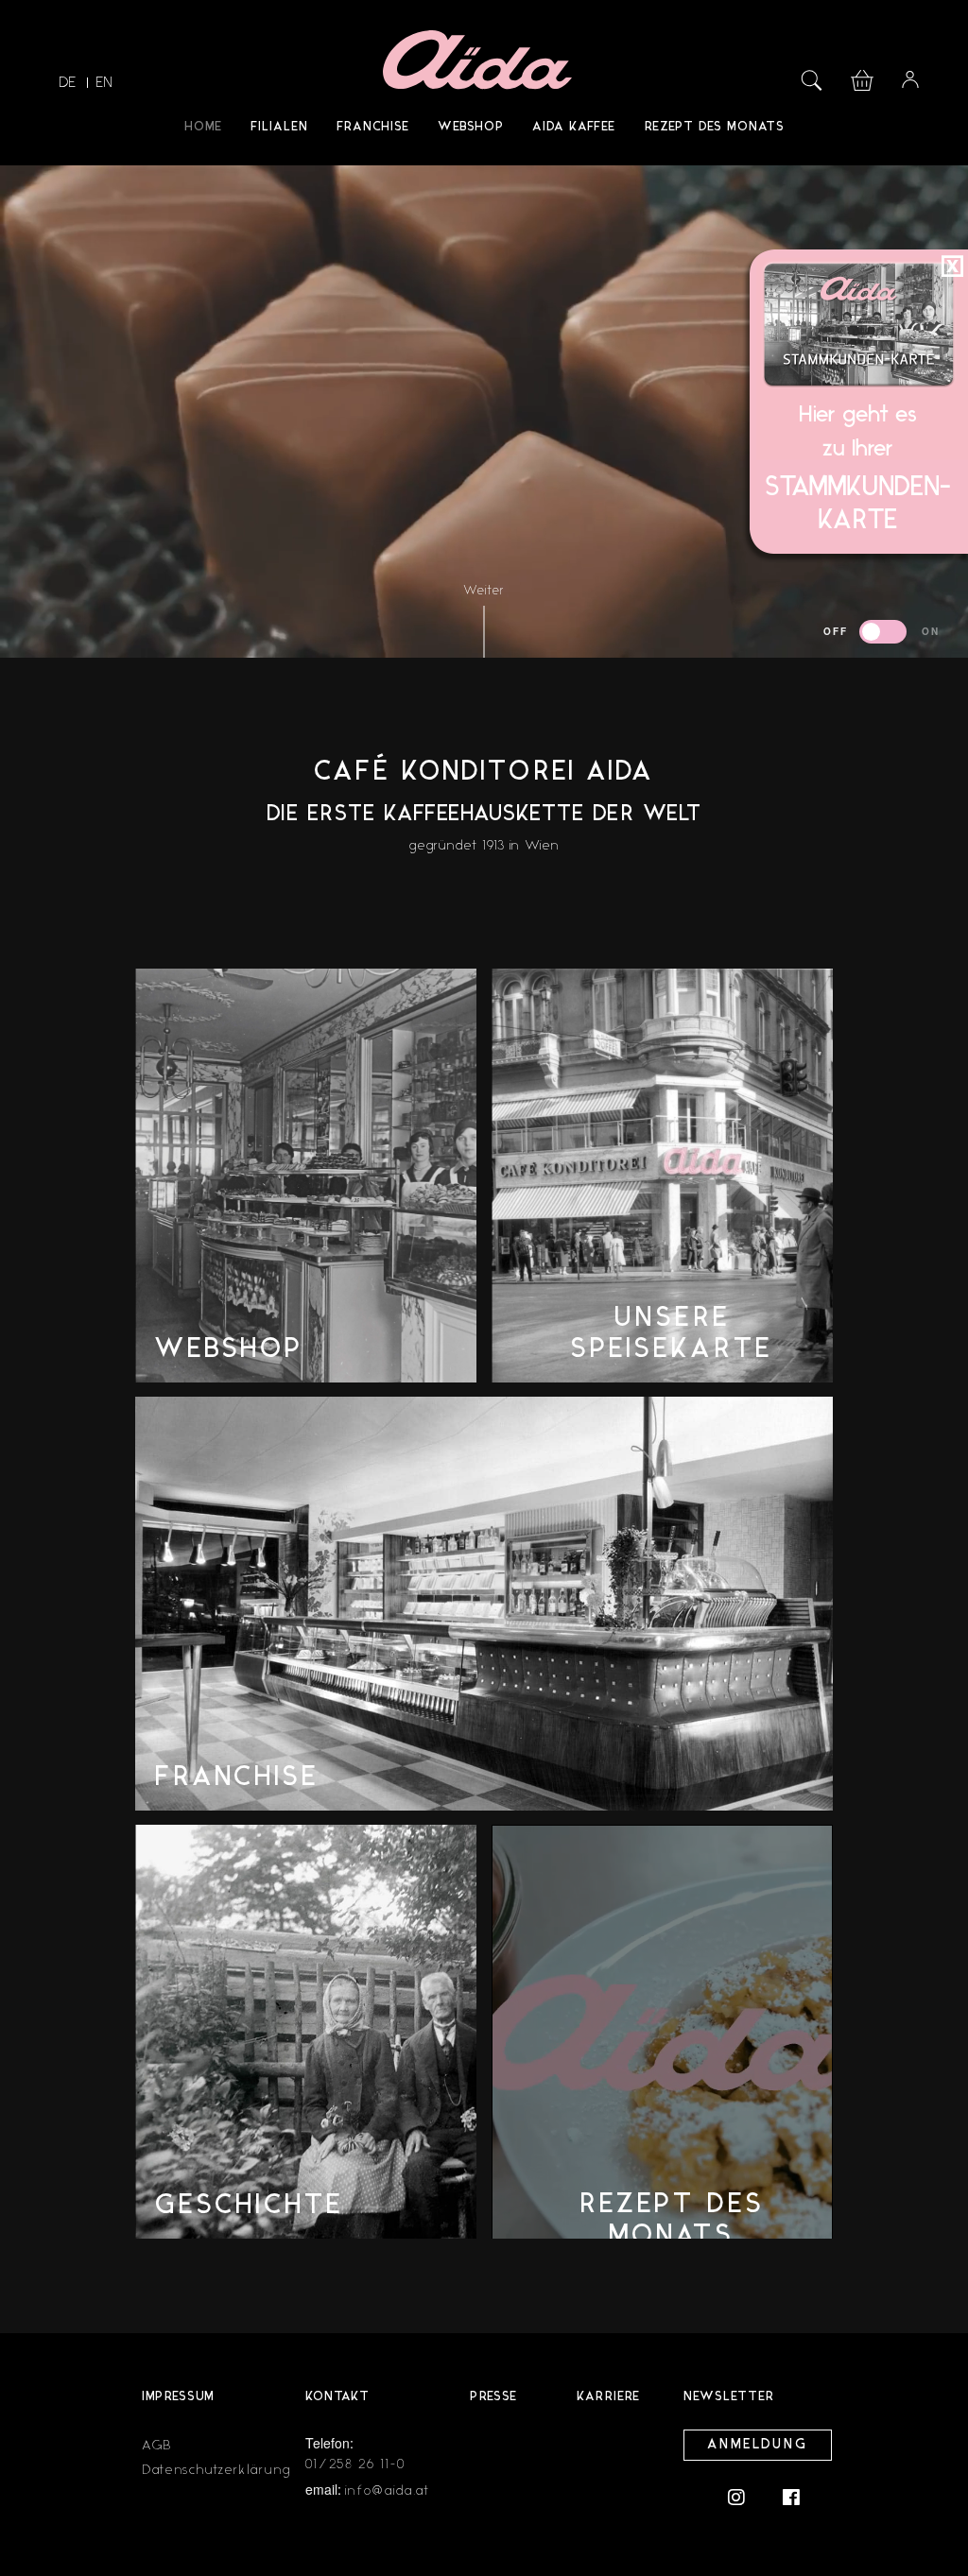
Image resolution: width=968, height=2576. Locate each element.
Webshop (471, 127)
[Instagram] (746, 2496)
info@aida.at (387, 2490)
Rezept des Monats (714, 127)
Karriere (608, 2397)
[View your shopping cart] (862, 78)
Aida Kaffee (574, 127)
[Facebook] (791, 2496)
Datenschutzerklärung (216, 2470)
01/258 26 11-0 (355, 2464)
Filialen (279, 127)
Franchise (373, 127)
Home (203, 127)
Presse (493, 2397)
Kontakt (337, 2397)
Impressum (178, 2397)
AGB (157, 2445)
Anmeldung (758, 2445)
